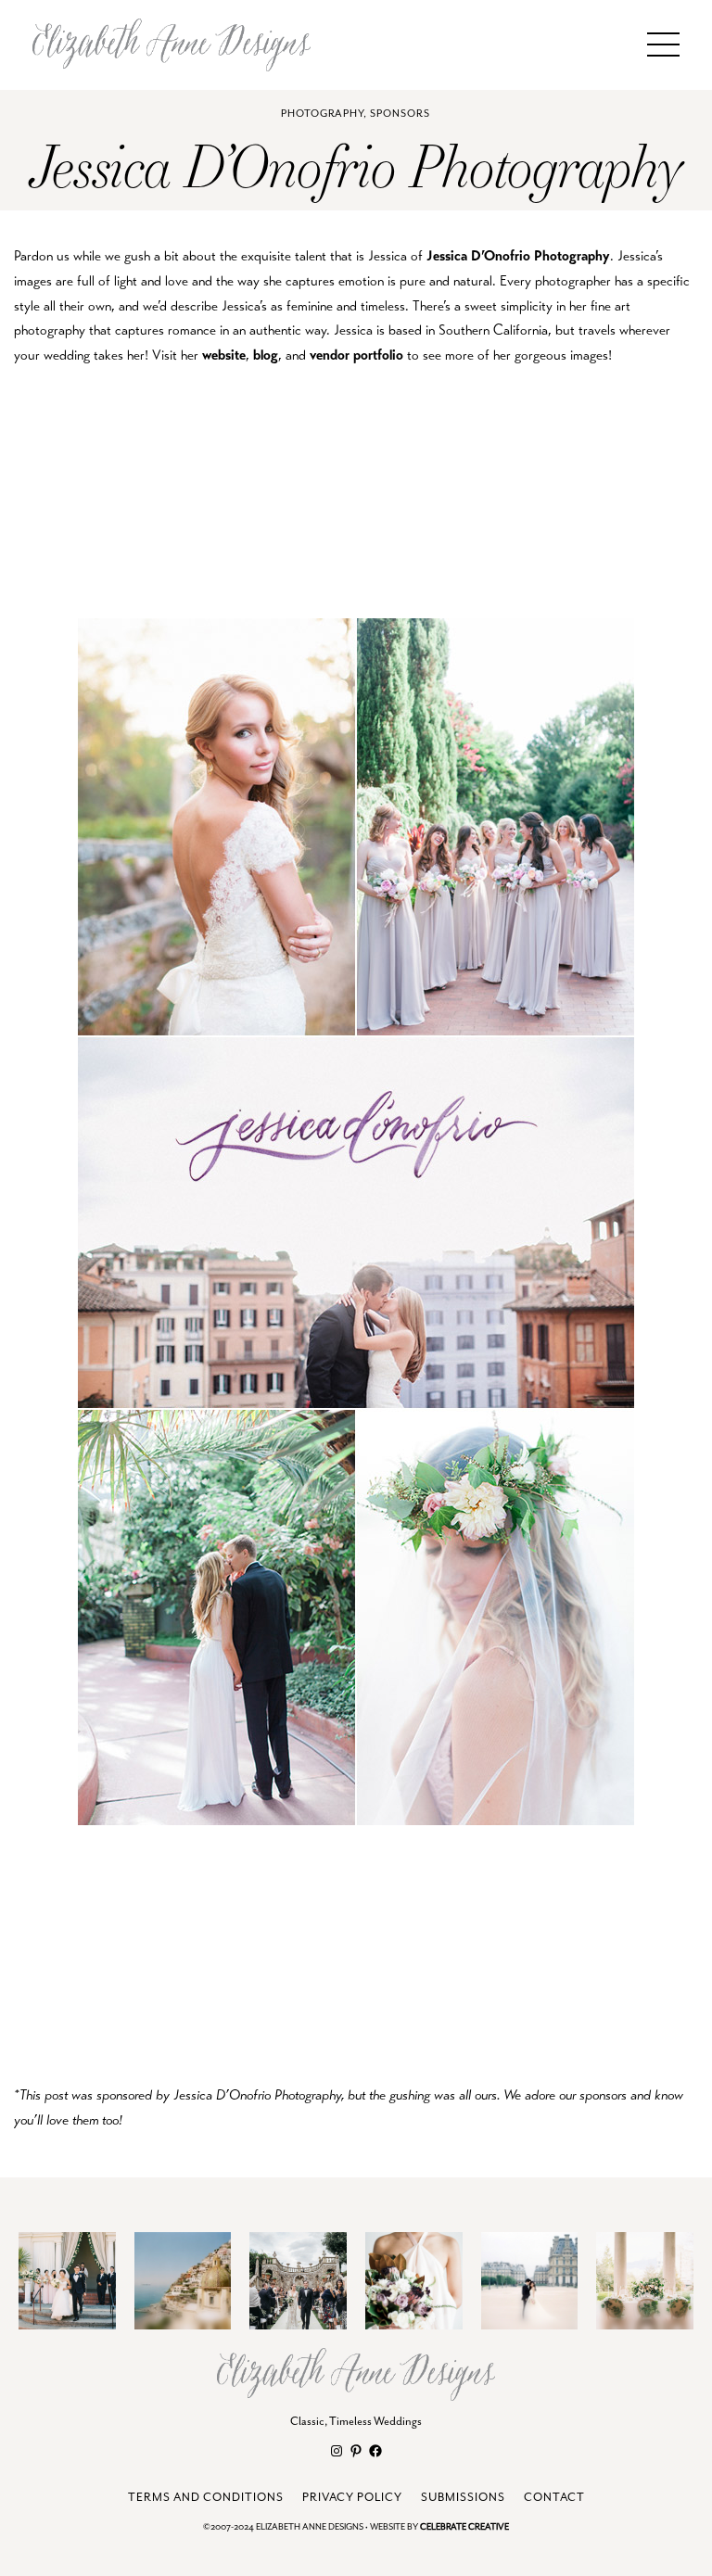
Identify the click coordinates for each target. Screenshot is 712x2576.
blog (266, 355)
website (224, 355)
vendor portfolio (356, 355)
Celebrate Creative (464, 2527)
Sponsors (400, 114)
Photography (322, 114)
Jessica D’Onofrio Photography (518, 255)
